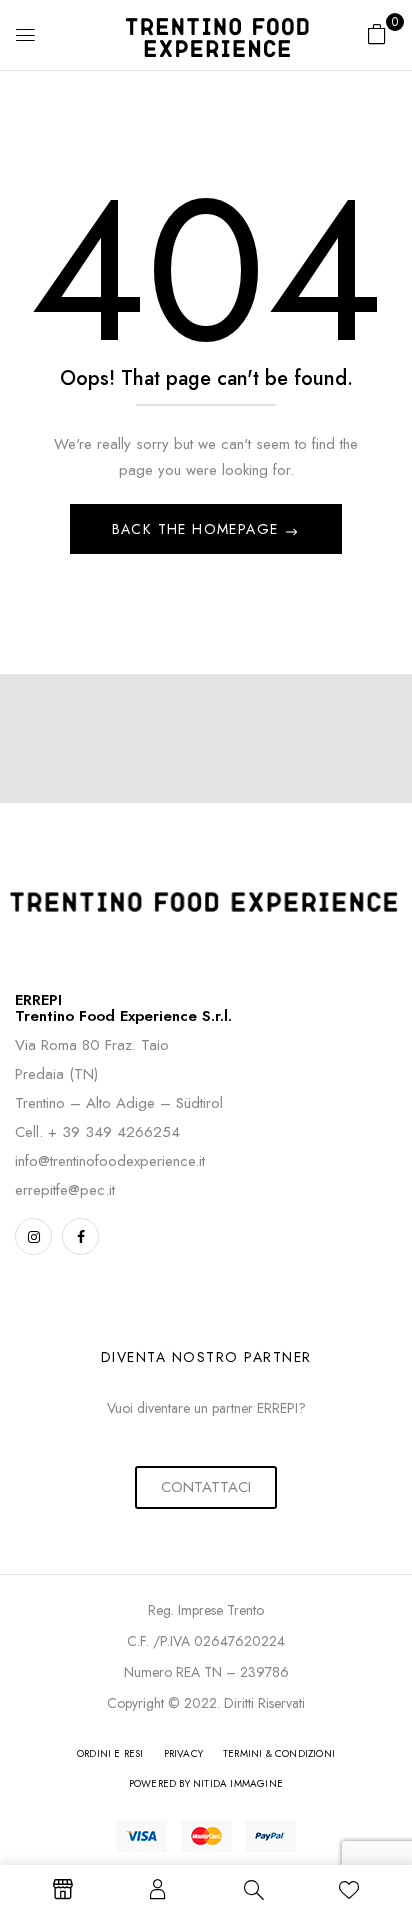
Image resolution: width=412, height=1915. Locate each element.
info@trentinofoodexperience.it (110, 1161)
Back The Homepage (198, 529)
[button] (377, 34)
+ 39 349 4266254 (114, 1132)
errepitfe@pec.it (65, 1190)
